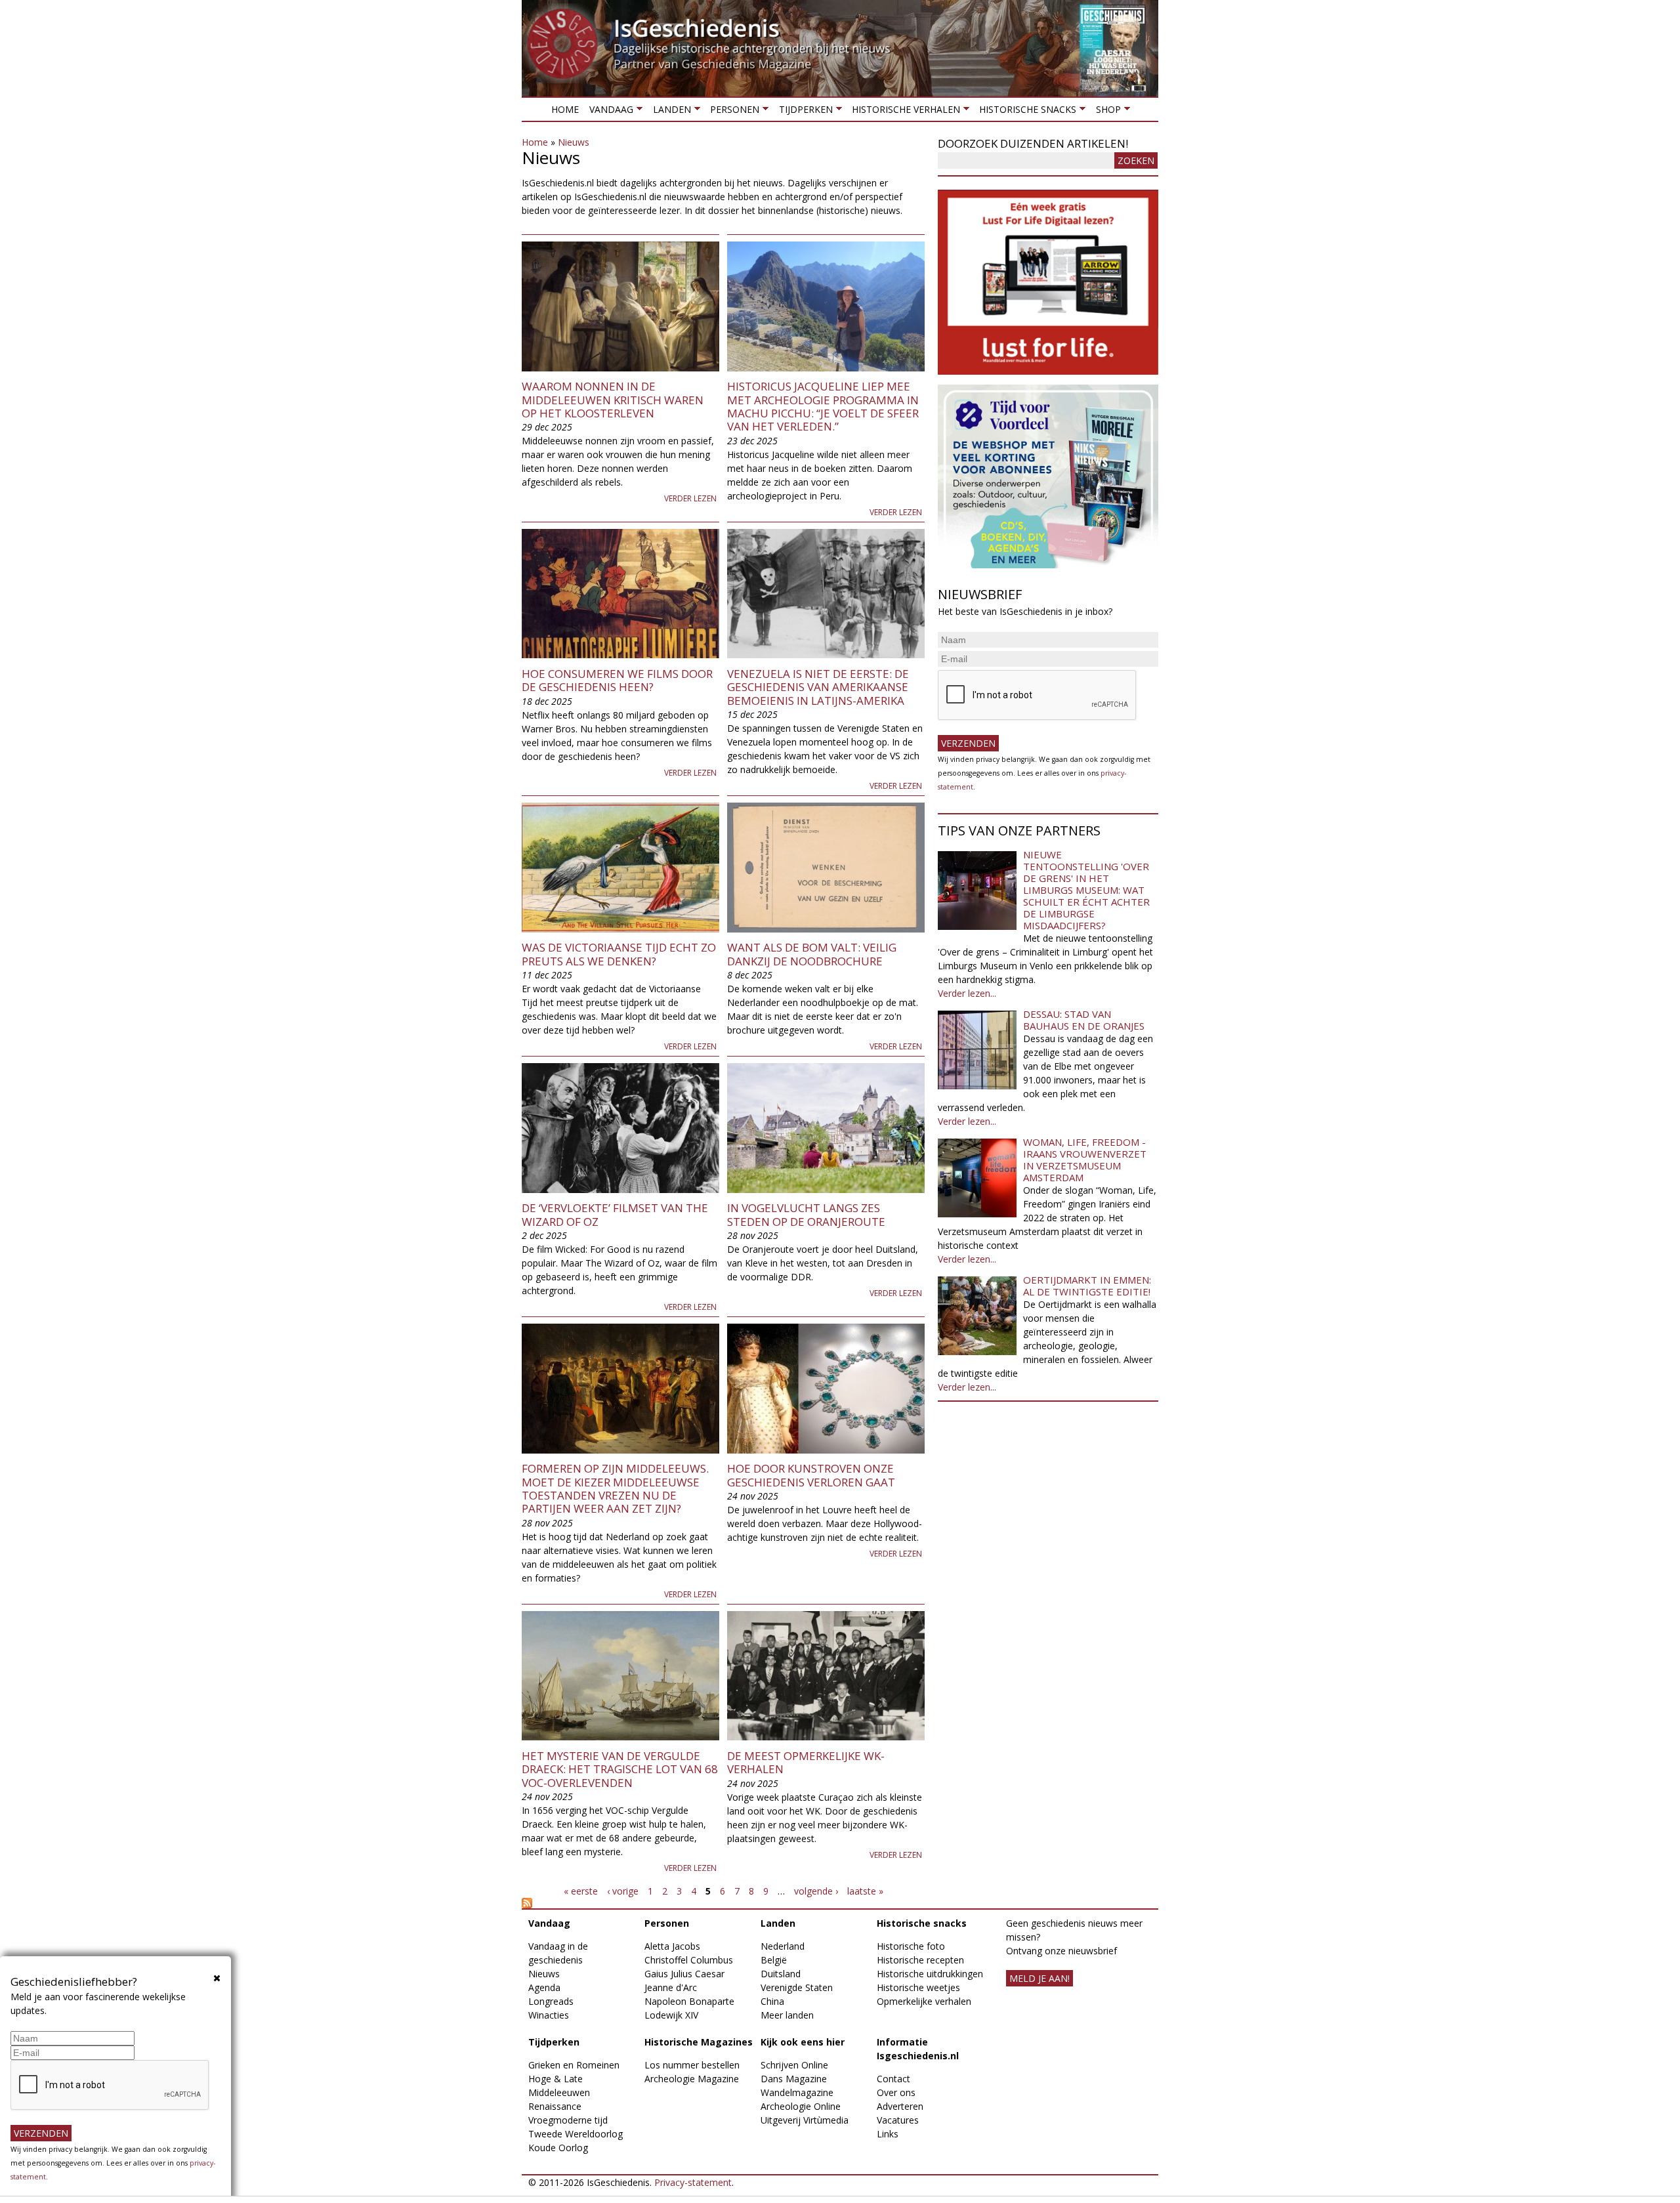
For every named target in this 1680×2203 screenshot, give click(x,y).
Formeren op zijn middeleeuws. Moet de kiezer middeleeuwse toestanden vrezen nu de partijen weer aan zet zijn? (615, 1488)
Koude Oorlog (558, 2148)
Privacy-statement (693, 2182)
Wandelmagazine (797, 2092)
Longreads (551, 2001)
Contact (893, 2079)
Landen (669, 112)
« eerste (581, 1891)
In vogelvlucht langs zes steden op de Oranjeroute (806, 1214)
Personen (732, 112)
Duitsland (781, 1974)
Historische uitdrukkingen (930, 1974)
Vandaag (609, 112)
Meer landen (787, 2015)
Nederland (783, 1946)
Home (565, 109)
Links (888, 2134)
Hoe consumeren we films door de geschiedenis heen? (617, 680)
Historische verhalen (903, 112)
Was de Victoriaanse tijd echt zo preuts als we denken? (619, 954)
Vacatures (898, 2120)
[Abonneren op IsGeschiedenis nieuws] (723, 1903)
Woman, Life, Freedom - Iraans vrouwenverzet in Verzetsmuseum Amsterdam (1085, 1160)
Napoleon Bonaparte (689, 2001)
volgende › (816, 1891)
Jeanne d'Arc (671, 1987)
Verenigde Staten (797, 1987)
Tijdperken (803, 112)
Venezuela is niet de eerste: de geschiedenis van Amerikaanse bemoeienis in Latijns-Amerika (818, 687)
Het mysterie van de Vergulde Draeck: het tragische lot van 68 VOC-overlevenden (620, 1769)
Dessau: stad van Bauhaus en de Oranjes (1084, 1020)
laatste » (865, 1891)
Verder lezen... (967, 993)
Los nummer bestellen (692, 2065)
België (774, 1960)
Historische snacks (1025, 112)
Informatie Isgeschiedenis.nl (918, 2049)
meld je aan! (1039, 1978)
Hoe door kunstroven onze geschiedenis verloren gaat (811, 1475)
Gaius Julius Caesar (684, 1974)
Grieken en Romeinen (574, 2065)
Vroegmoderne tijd (568, 2120)
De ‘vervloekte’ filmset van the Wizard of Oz (615, 1214)
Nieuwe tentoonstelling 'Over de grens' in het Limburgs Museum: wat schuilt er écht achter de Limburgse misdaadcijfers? (1086, 890)
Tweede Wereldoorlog (576, 2134)
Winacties (549, 2015)
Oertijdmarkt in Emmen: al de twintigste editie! (1087, 1286)
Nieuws (574, 142)
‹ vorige (623, 1891)
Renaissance (555, 2106)
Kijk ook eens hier (803, 2042)
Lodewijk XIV (671, 2015)
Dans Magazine (794, 2079)
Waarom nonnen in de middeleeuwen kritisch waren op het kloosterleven (613, 400)
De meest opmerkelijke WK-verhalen (806, 1762)
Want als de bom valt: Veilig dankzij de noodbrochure (812, 954)
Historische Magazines (699, 2042)
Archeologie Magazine (692, 2079)
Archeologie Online (801, 2106)
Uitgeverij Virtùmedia (805, 2120)
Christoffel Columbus (689, 1960)
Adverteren (900, 2106)
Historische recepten (920, 1960)
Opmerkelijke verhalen (924, 2001)
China (772, 2001)
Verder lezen (690, 498)
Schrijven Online (794, 2065)
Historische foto (911, 1946)
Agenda (544, 1987)
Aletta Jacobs (672, 1946)
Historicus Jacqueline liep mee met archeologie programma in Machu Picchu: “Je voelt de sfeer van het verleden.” (823, 406)
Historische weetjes (918, 1987)
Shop (1105, 112)
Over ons (896, 2092)
